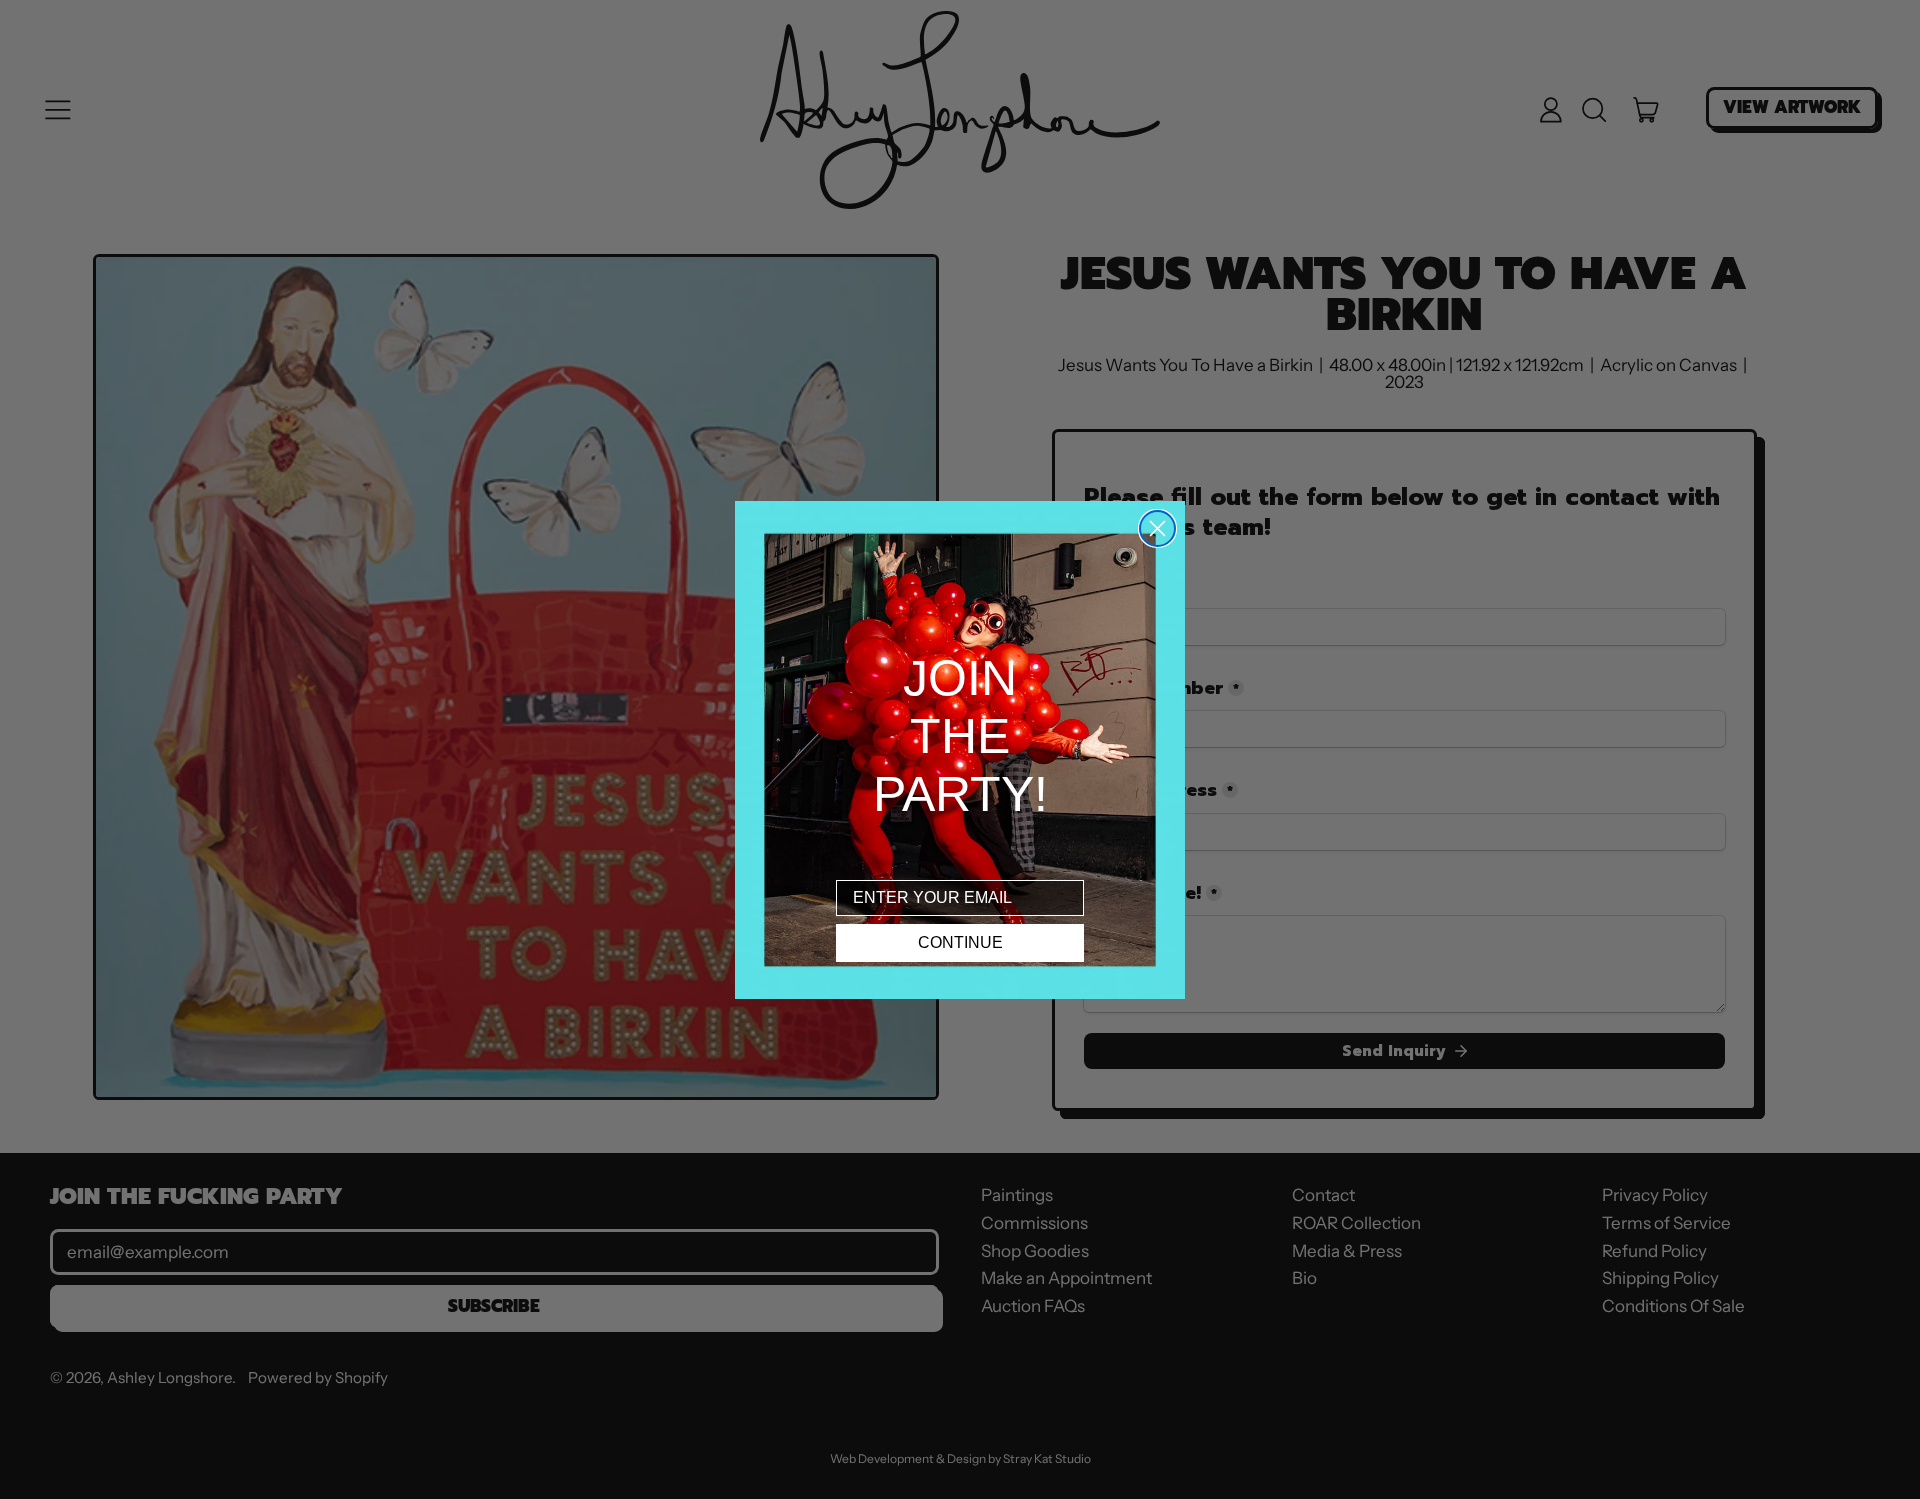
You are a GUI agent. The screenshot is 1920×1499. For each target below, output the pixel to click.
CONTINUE (960, 942)
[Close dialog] (1157, 528)
